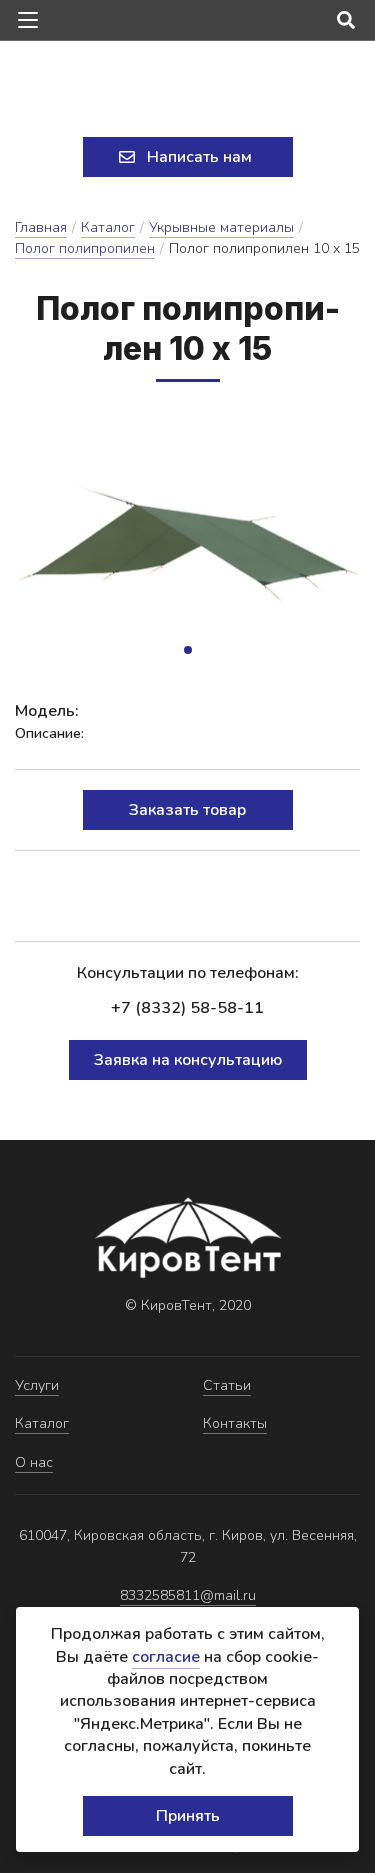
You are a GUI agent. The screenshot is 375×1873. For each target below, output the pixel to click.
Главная (41, 227)
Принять (188, 1816)
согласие (166, 1657)
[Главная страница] (188, 91)
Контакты (235, 1423)
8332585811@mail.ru (188, 1595)
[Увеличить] (187, 541)
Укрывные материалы (221, 227)
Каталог (108, 227)
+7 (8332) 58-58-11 (187, 1008)
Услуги (37, 1385)
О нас (34, 1462)
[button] (188, 650)
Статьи (227, 1385)
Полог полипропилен (85, 248)
